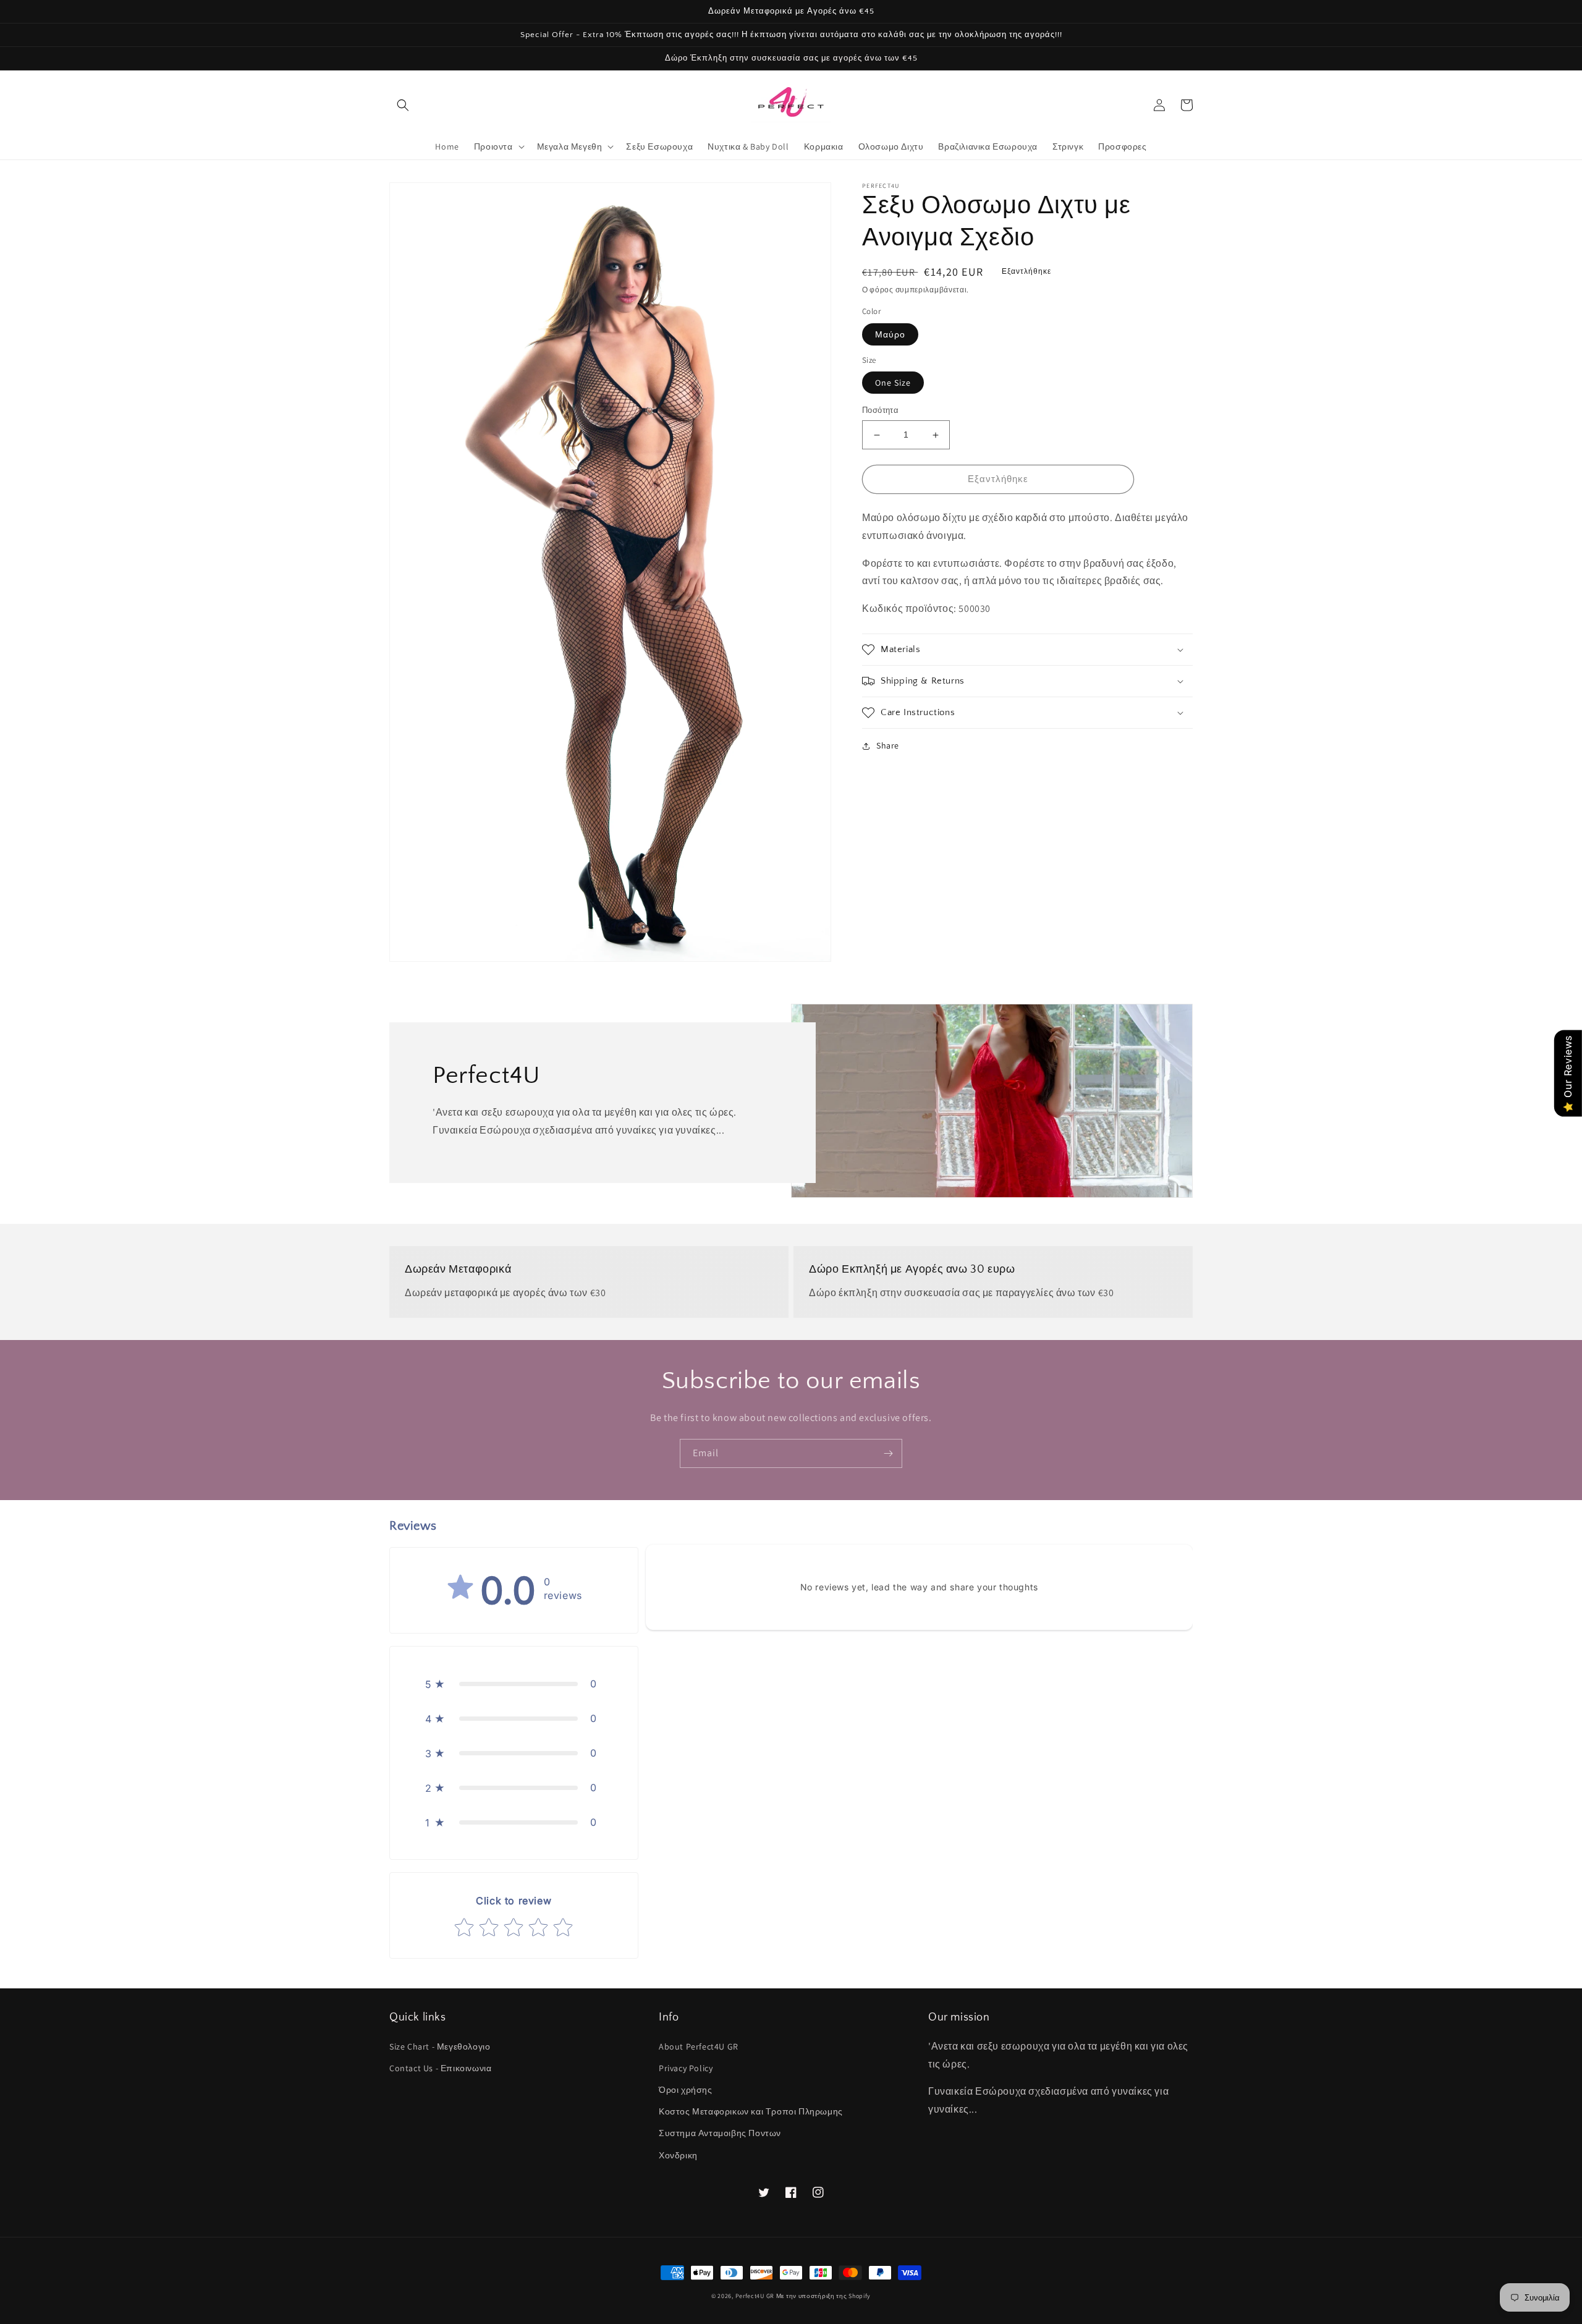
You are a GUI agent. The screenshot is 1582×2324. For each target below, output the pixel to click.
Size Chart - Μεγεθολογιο (440, 2046)
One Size (893, 383)
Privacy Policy (686, 2068)
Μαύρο (890, 334)
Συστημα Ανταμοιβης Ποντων (720, 2133)
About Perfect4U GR (699, 2046)
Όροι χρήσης (686, 2090)
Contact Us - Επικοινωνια (440, 2068)
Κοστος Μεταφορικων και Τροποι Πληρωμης (751, 2111)
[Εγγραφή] (888, 1453)
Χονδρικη (678, 2155)
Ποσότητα (880, 411)
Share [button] (888, 745)
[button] (403, 105)
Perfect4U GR (755, 2296)
